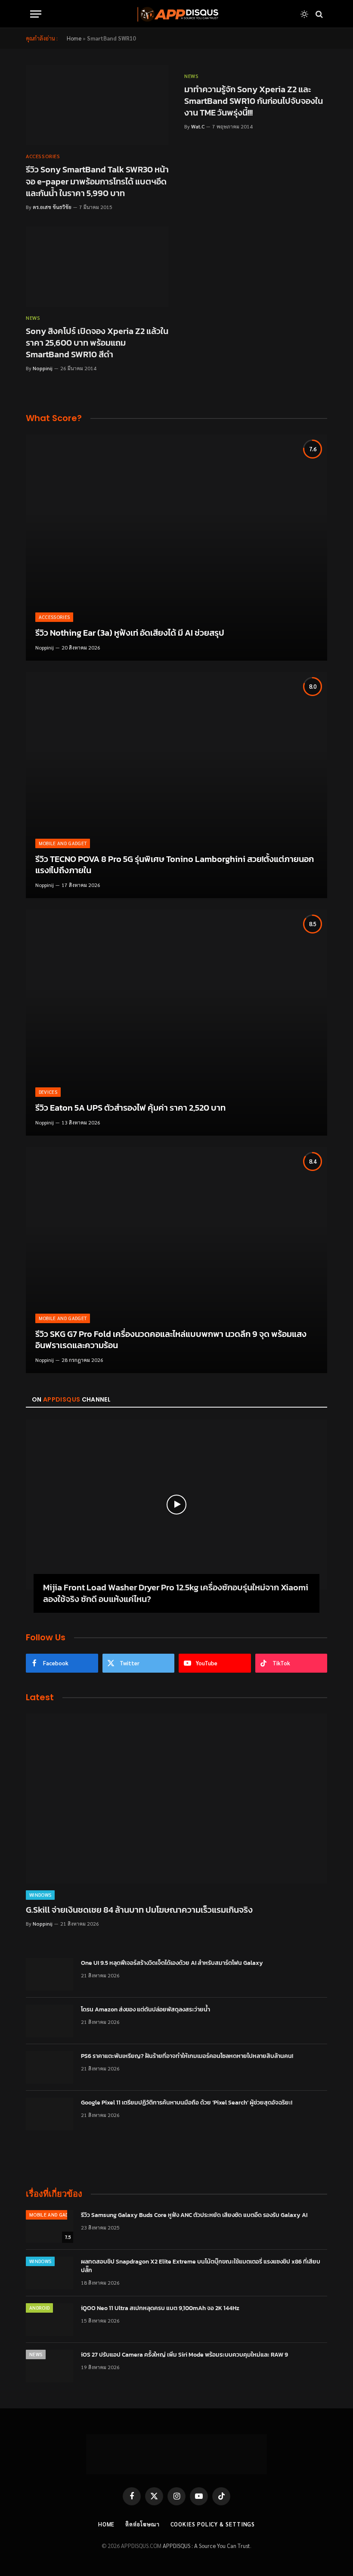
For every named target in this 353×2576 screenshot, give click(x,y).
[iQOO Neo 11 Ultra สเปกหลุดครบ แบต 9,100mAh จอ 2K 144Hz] (50, 2320)
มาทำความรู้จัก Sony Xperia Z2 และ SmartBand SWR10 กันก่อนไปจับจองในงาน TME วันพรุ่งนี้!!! (254, 101)
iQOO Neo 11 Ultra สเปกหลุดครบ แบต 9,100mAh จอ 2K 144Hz (160, 2308)
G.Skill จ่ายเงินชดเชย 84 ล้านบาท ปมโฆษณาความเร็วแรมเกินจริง (139, 1910)
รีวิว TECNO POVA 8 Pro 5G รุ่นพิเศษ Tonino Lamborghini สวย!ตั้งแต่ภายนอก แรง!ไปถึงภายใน (175, 865)
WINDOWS (40, 1895)
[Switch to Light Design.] (304, 14)
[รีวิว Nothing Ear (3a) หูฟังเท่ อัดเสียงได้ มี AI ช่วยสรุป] (176, 548)
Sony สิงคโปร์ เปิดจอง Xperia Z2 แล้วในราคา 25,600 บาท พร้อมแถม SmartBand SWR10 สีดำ (97, 343)
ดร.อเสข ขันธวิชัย (52, 207)
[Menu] (36, 14)
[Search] (318, 14)
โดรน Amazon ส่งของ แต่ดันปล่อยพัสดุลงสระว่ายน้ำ (146, 2010)
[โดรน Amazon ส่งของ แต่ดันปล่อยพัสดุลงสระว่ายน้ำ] (50, 2021)
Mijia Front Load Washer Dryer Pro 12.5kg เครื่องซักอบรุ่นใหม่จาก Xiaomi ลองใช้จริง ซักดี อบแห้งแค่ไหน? (176, 1593)
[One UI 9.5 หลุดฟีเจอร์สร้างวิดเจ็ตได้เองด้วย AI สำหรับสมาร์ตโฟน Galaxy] (50, 1974)
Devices (48, 1092)
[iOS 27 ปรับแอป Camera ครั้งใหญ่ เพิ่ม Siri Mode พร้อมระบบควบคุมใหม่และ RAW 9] (50, 2366)
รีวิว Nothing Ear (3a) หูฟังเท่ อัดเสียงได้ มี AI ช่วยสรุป (130, 633)
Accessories (43, 156)
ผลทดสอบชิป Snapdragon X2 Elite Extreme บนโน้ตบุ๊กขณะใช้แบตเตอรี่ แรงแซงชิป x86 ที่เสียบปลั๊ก (201, 2266)
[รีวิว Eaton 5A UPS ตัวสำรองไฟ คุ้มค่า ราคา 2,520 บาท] (176, 1023)
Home (74, 38)
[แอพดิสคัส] (176, 14)
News (191, 76)
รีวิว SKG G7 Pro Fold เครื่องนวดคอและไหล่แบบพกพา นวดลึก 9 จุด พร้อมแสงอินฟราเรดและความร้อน (171, 1340)
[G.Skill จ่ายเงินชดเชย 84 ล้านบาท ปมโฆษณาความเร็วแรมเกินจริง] (176, 1799)
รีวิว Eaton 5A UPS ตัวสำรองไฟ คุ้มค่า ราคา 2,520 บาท (130, 1108)
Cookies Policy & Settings (213, 2524)
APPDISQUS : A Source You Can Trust (206, 2546)
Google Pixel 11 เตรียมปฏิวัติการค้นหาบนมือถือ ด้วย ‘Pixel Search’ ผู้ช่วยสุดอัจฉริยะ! (187, 2103)
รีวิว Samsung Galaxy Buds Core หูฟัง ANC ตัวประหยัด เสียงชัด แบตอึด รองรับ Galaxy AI (194, 2215)
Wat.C (198, 126)
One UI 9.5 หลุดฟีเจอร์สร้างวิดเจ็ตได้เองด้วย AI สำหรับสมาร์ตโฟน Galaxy (172, 1963)
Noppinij (43, 368)
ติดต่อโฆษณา (142, 2524)
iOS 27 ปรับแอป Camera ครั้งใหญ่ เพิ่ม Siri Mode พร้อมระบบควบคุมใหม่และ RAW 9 (184, 2355)
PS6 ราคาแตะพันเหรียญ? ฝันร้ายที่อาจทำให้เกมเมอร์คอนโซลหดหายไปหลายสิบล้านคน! (187, 2056)
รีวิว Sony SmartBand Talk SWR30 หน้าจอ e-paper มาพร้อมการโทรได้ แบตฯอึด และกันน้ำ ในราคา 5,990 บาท (97, 181)
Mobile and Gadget (63, 843)
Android (39, 2308)
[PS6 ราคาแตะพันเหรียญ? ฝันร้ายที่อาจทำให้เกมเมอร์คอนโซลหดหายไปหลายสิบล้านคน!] (50, 2067)
